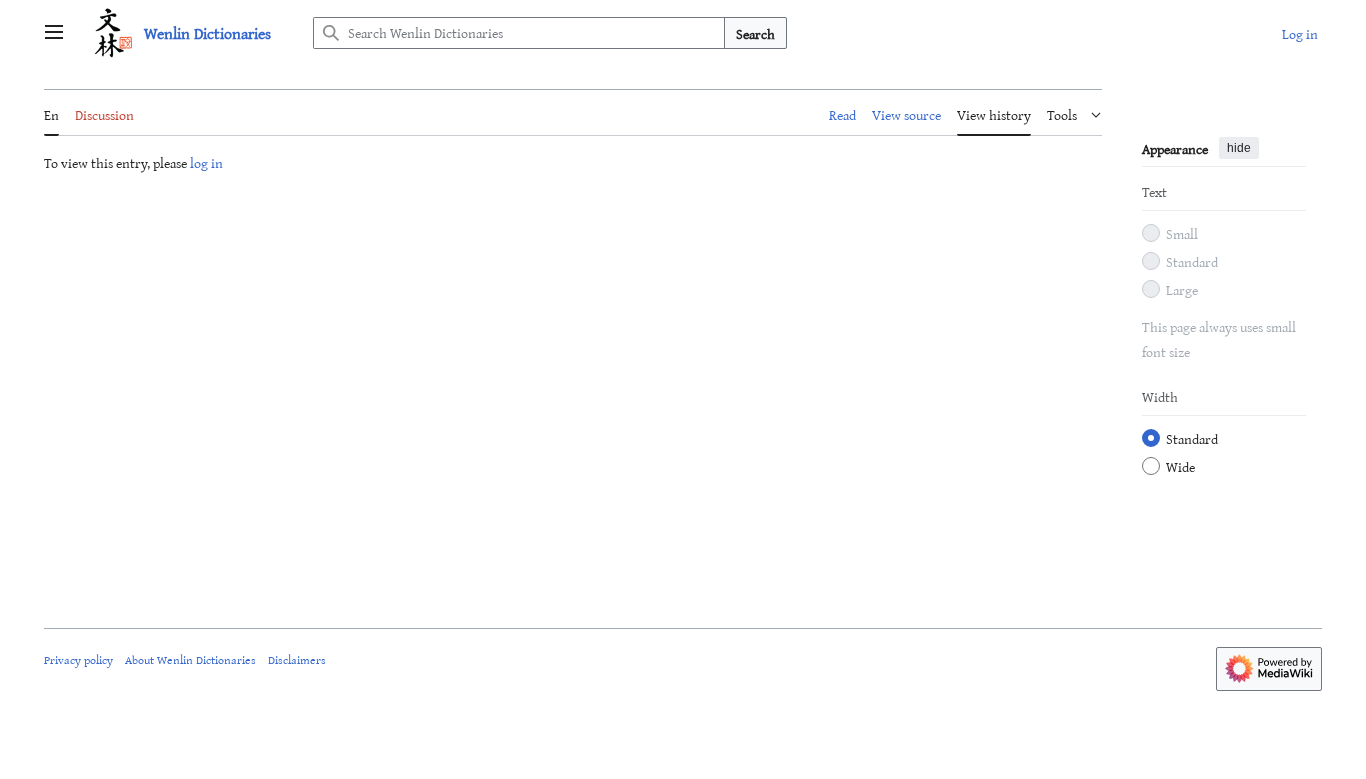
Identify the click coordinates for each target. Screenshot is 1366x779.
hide (1239, 148)
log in (206, 162)
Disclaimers (297, 659)
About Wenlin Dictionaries (190, 659)
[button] (54, 33)
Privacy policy (78, 659)
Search (755, 33)
